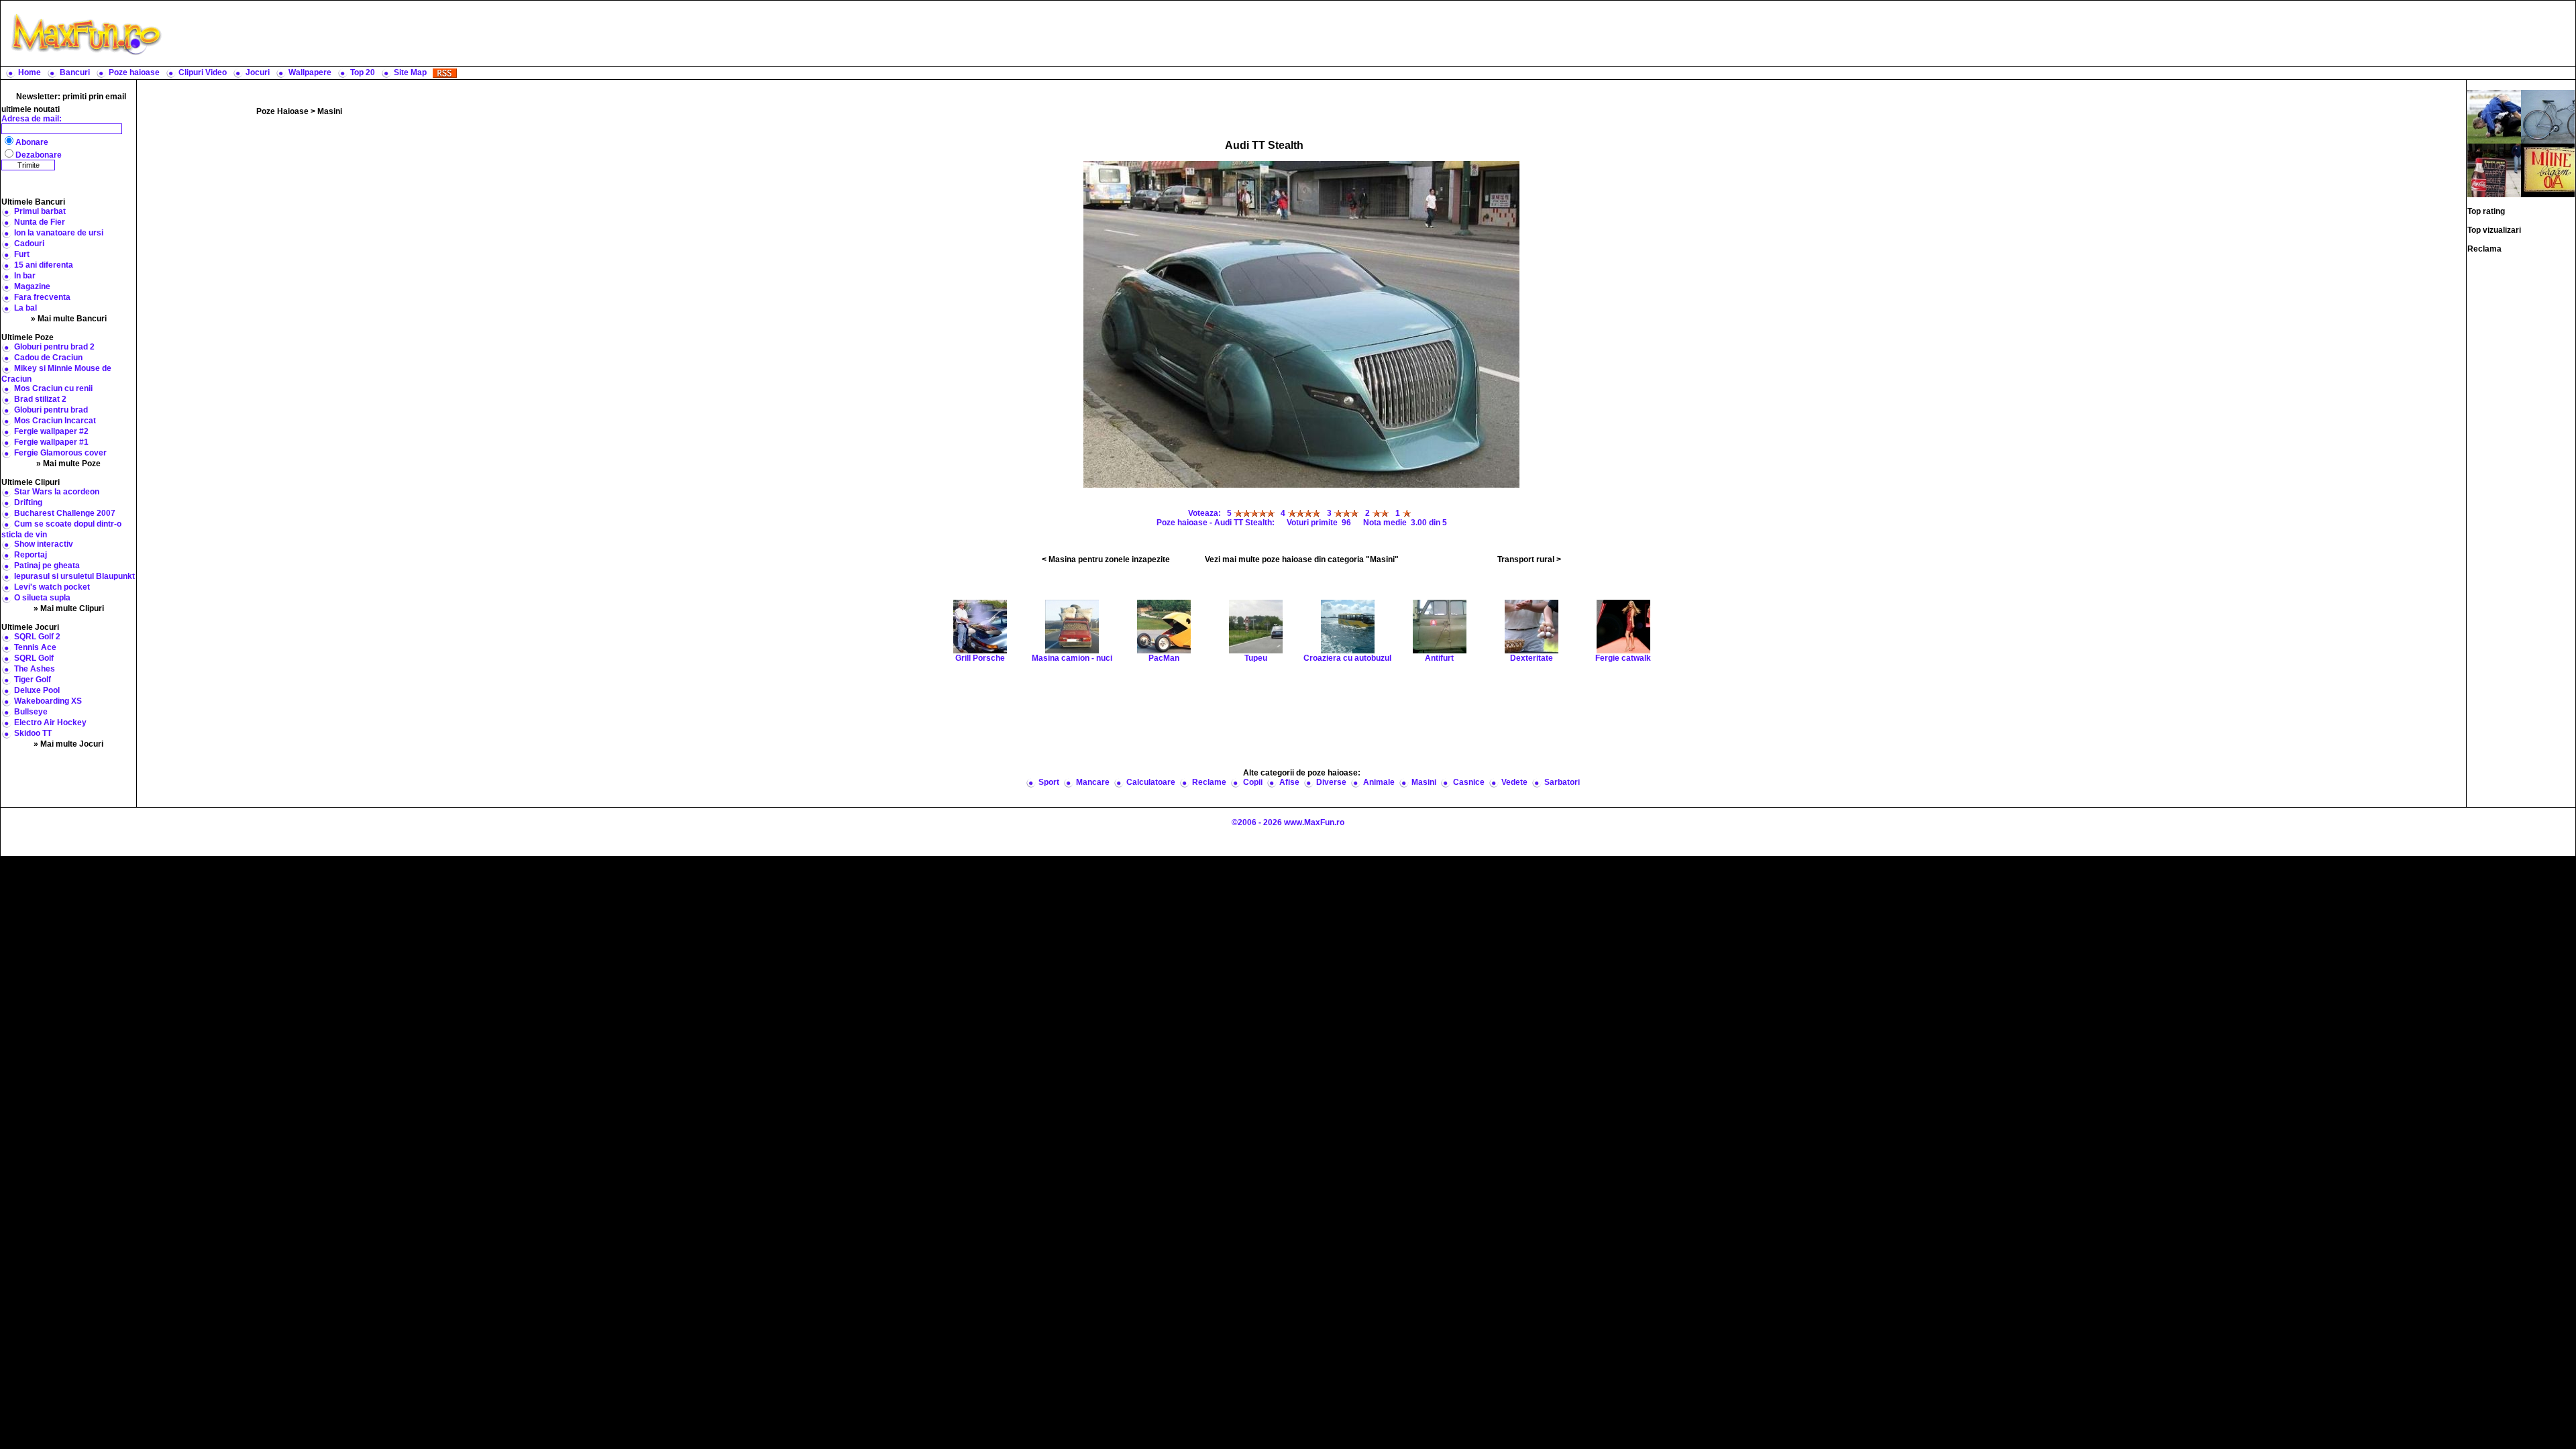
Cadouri (29, 244)
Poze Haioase (282, 111)
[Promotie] (2494, 170)
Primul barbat (40, 211)
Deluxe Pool (37, 690)
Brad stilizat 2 (40, 399)
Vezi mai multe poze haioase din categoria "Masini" (1302, 559)
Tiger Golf (33, 680)
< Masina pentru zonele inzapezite (1106, 559)
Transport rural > (1529, 559)
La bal (25, 308)
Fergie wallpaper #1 (51, 442)
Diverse (1331, 782)
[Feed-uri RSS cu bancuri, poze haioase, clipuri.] (445, 72)
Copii (1253, 782)
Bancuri (75, 72)
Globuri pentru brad (51, 410)
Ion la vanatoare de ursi (59, 233)
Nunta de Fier (40, 222)
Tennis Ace (35, 647)
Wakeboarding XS (48, 701)
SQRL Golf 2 (37, 637)
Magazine (32, 286)
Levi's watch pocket (52, 587)
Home (30, 72)
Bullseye (31, 712)
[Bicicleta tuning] (2548, 116)
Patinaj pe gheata (47, 566)
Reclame (1209, 782)
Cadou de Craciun (48, 358)
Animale (1379, 782)
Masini (330, 111)
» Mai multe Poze (68, 464)
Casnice (1469, 782)
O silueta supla (42, 598)
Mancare (1093, 782)
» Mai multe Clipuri (69, 608)
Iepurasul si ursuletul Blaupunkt (74, 576)
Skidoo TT (33, 733)
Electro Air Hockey (50, 722)
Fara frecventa (42, 297)
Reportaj (31, 555)
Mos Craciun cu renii (53, 388)
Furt (22, 254)
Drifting (28, 502)
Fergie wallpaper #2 (51, 431)
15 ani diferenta (44, 265)
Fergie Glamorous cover (60, 453)
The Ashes (35, 669)
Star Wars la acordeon (57, 492)
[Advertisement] (1372, 34)
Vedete (1514, 782)
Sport (1049, 782)
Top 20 (363, 72)
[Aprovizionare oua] (2548, 170)
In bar (25, 276)
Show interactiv (44, 544)
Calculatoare (1151, 782)
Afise (1289, 782)
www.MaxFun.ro (1314, 822)
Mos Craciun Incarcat (55, 421)
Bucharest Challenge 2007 (65, 513)
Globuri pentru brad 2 (54, 347)
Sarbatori (1562, 782)
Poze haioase (134, 72)
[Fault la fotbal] (2494, 116)
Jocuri (258, 72)
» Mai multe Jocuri (68, 744)
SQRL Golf (34, 658)
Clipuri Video (203, 72)
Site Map (410, 72)
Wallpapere (310, 72)
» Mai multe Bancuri (69, 319)
